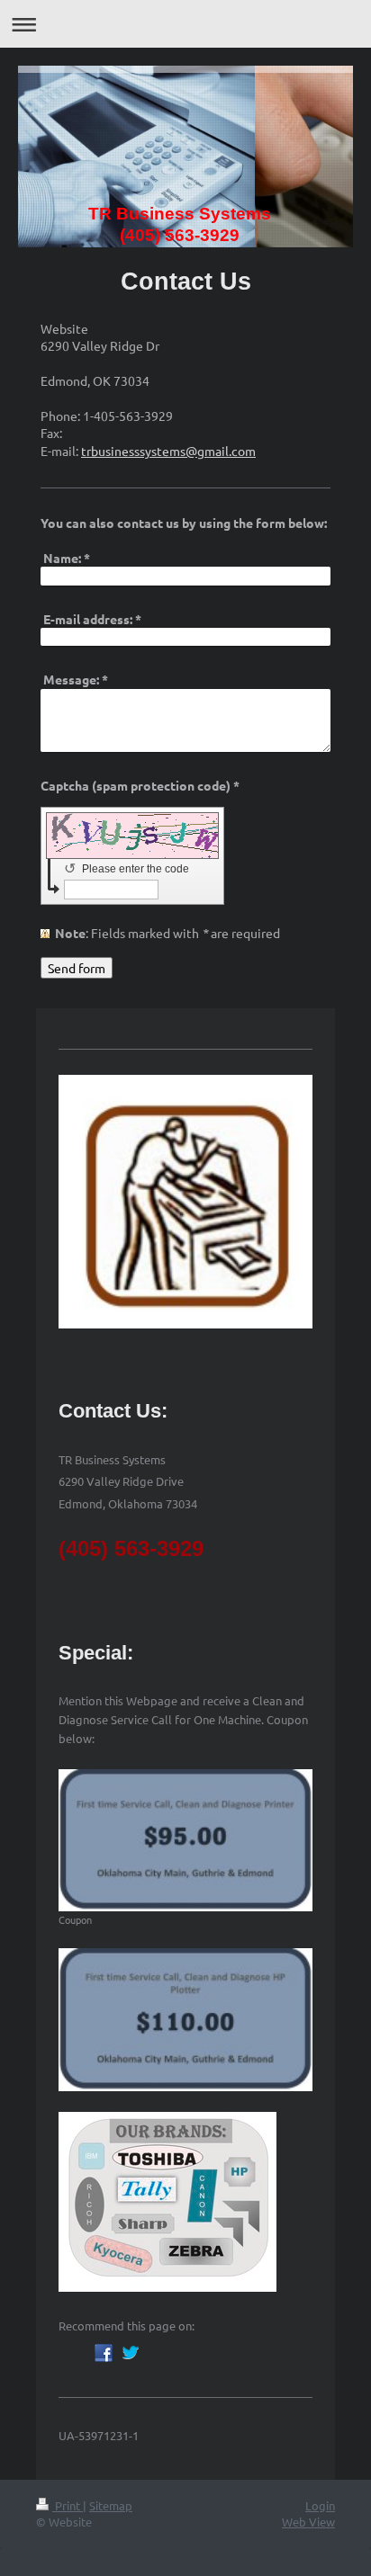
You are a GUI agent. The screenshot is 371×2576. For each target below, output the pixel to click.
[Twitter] (131, 2353)
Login (320, 2505)
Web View (308, 2522)
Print (68, 2505)
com (244, 451)
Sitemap (111, 2505)
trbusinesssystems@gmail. (156, 451)
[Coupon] (185, 1841)
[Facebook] (104, 2353)
